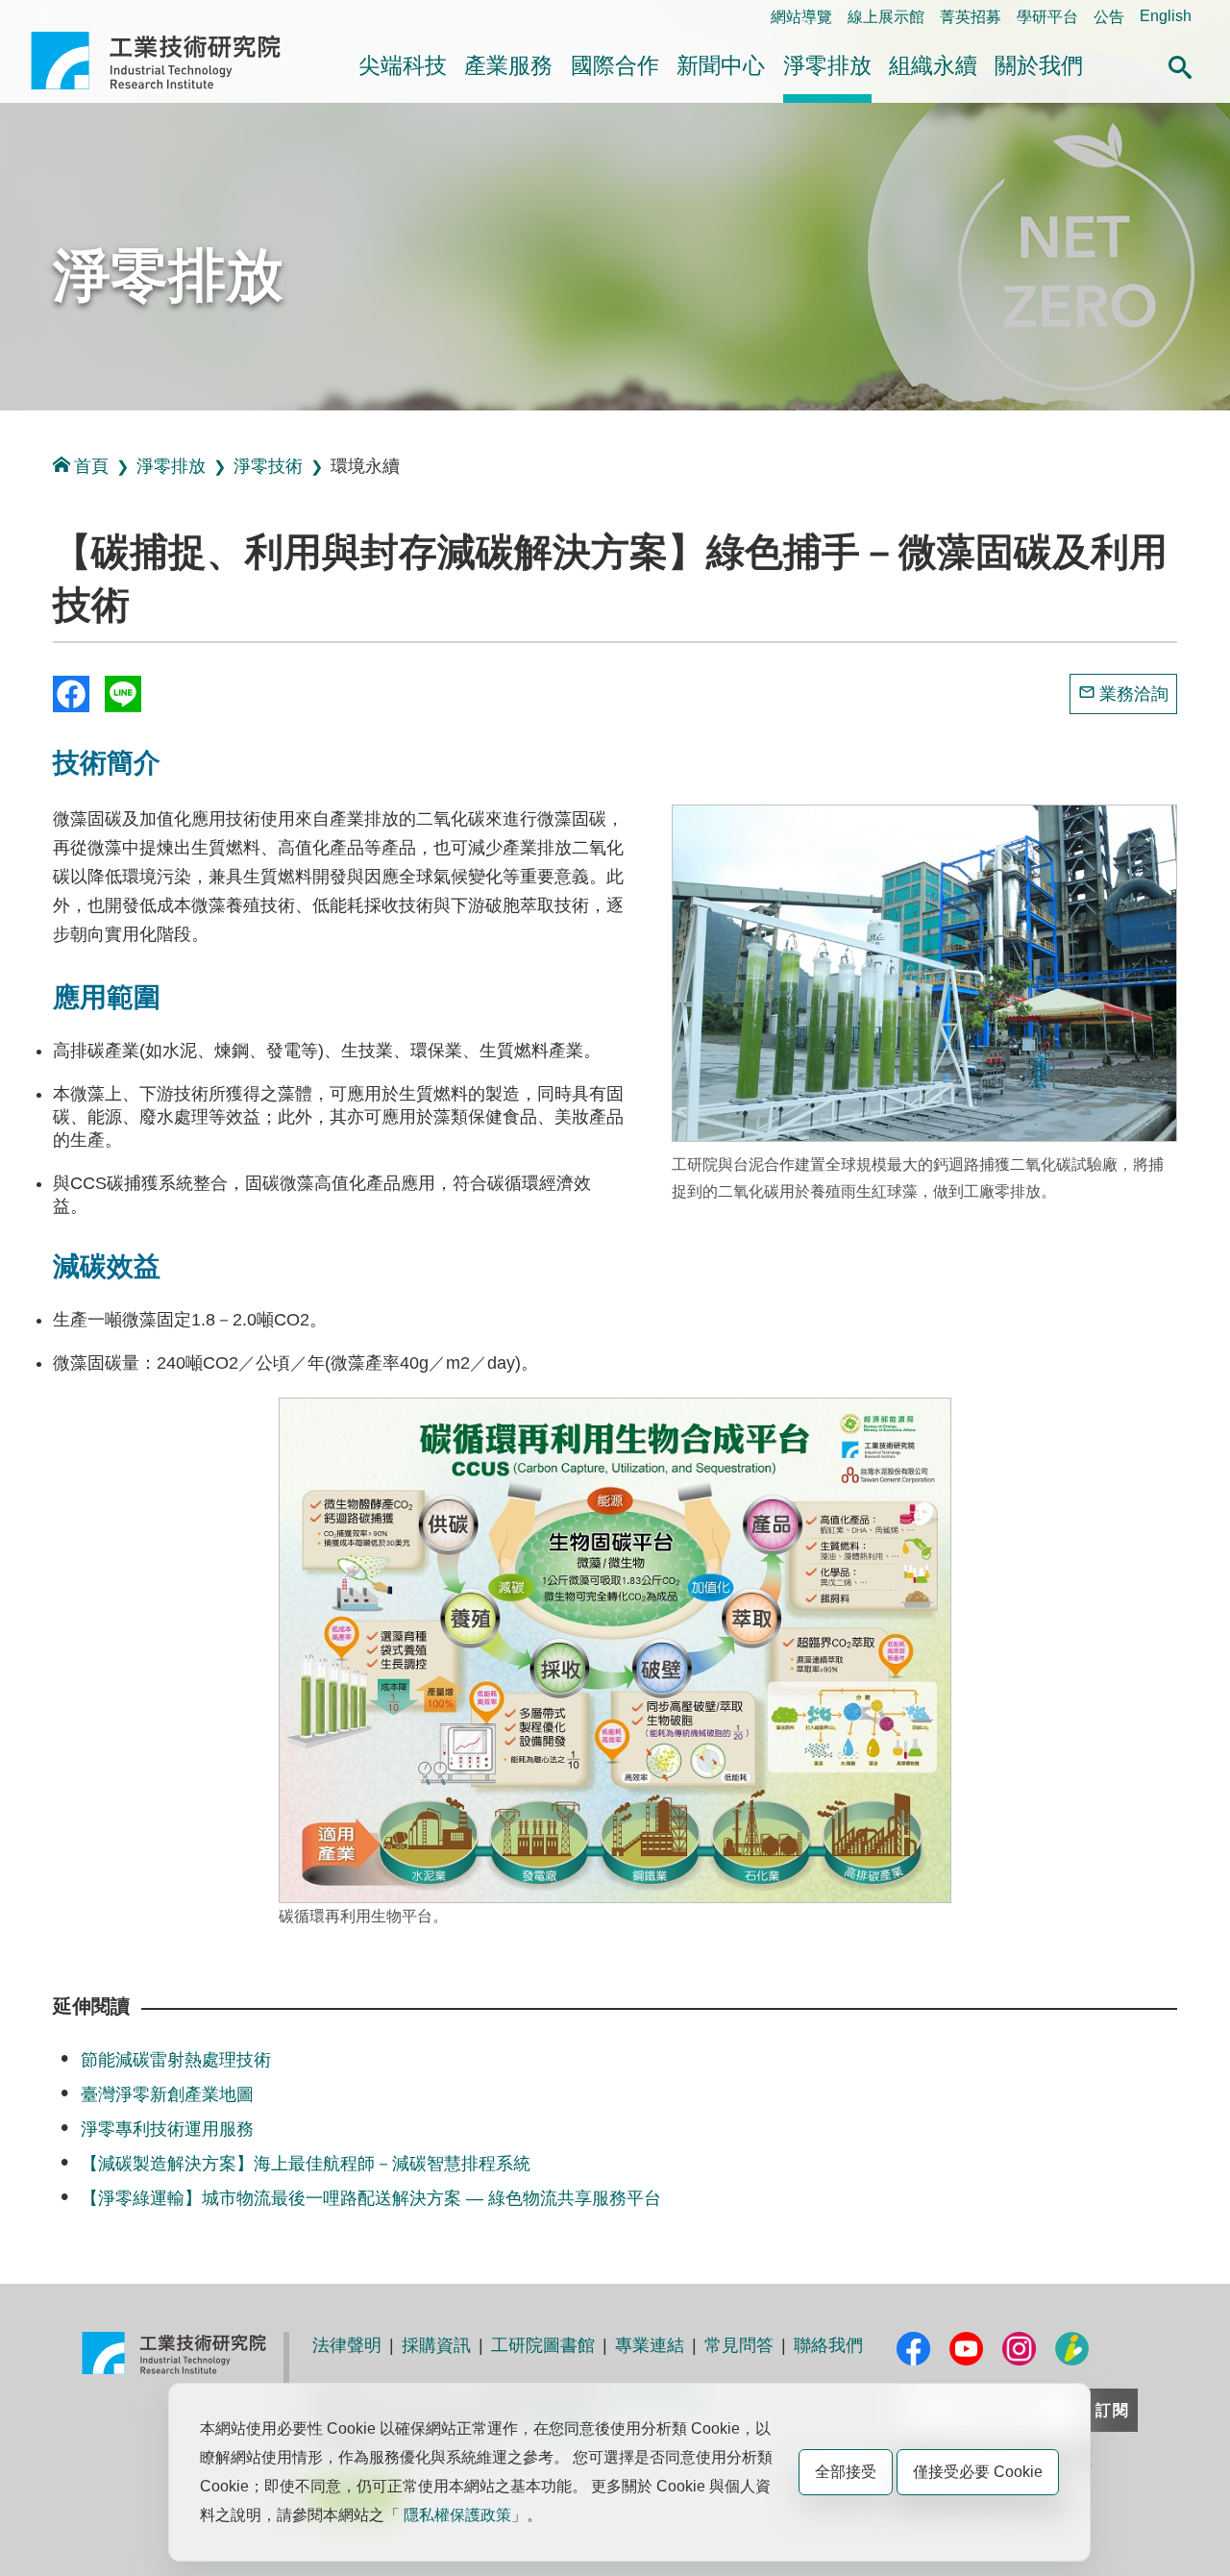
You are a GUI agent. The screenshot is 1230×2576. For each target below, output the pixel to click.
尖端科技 (403, 65)
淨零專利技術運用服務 (167, 2129)
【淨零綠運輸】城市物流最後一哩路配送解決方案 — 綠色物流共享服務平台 (371, 2198)
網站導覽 (801, 17)
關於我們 (1039, 65)
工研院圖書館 (543, 2345)
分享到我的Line (123, 694)
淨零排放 (827, 65)
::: (37, 16)
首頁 (91, 466)
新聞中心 (721, 65)
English (1166, 16)
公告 (1109, 17)
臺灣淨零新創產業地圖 (167, 2094)
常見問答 (739, 2345)
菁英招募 (971, 17)
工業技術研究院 (169, 61)
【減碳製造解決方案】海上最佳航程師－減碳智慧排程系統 (306, 2164)
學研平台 (1047, 17)
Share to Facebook (71, 694)
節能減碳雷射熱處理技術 (176, 2060)
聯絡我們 (828, 2345)
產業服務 (508, 65)
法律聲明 (347, 2345)
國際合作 (615, 65)
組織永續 (933, 65)
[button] (1180, 64)
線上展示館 (886, 17)
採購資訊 (436, 2345)
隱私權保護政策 (457, 2515)
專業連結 (650, 2345)
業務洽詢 (1134, 694)
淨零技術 (268, 466)
